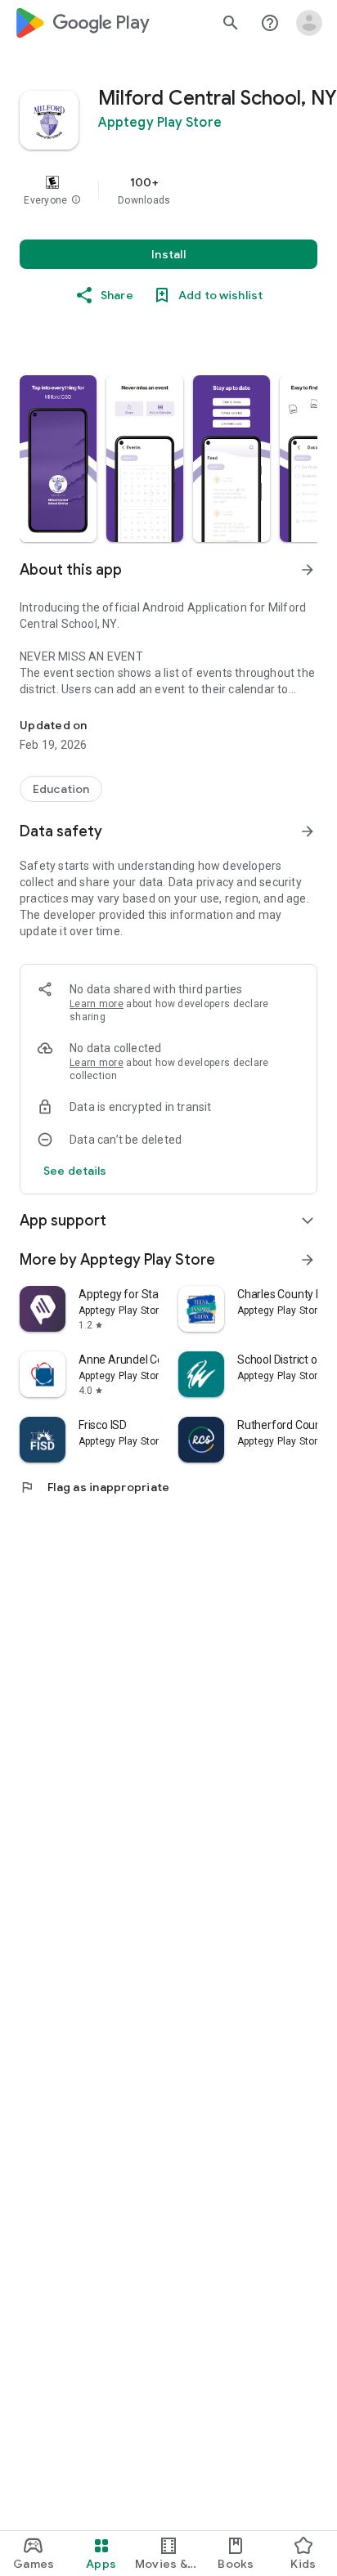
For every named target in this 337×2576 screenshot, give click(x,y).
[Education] (61, 789)
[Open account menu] (309, 23)
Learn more (97, 1004)
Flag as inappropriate (94, 1487)
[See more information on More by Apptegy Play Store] (308, 1260)
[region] (168, 190)
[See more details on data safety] (75, 1171)
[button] (76, 200)
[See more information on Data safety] (308, 831)
